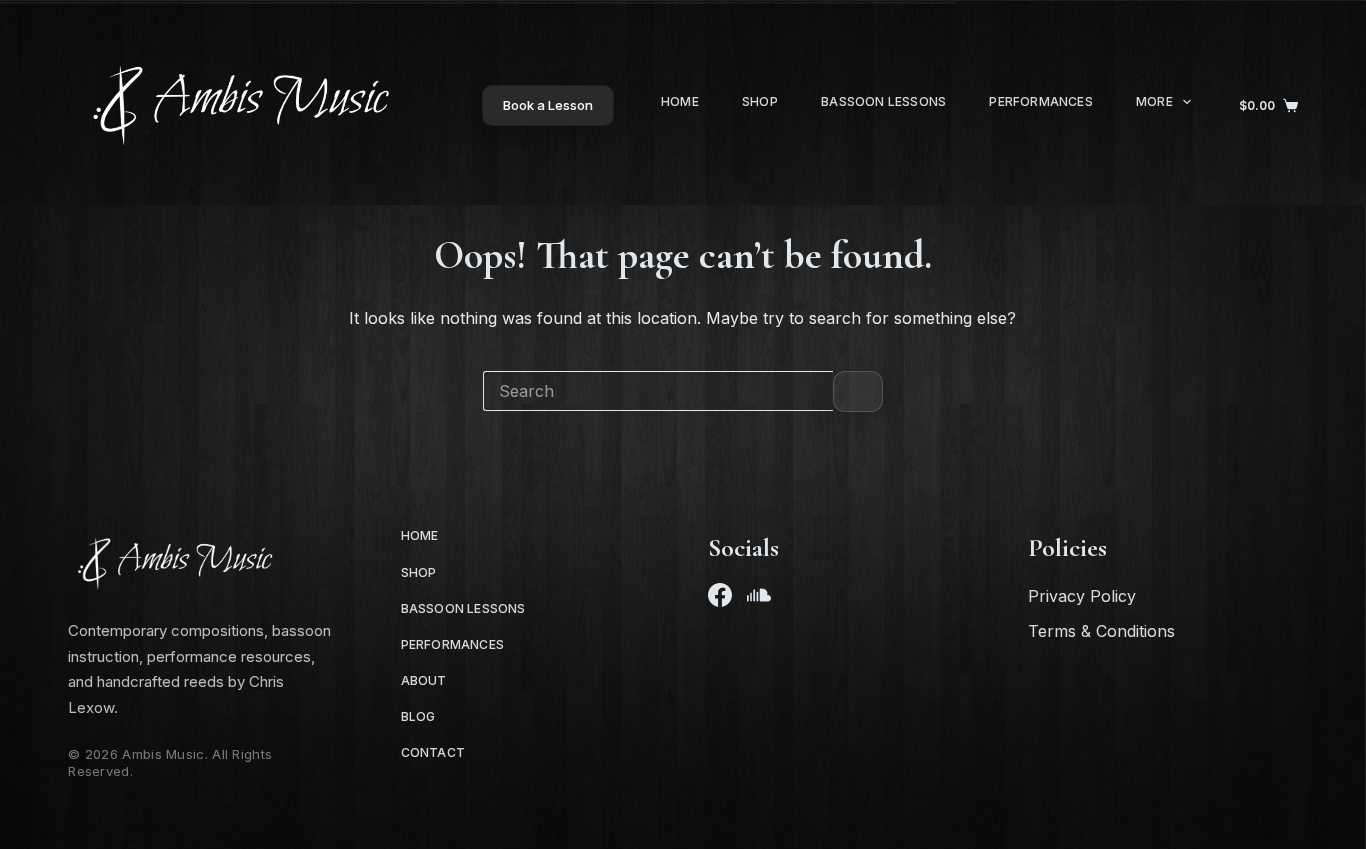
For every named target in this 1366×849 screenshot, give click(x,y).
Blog (418, 716)
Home (680, 101)
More (1154, 101)
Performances (1040, 101)
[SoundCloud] (759, 595)
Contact (433, 752)
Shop (760, 101)
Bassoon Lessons (883, 101)
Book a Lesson (548, 105)
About (424, 680)
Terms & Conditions (1101, 631)
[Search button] (858, 391)
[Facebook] (720, 595)
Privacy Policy (1082, 596)
